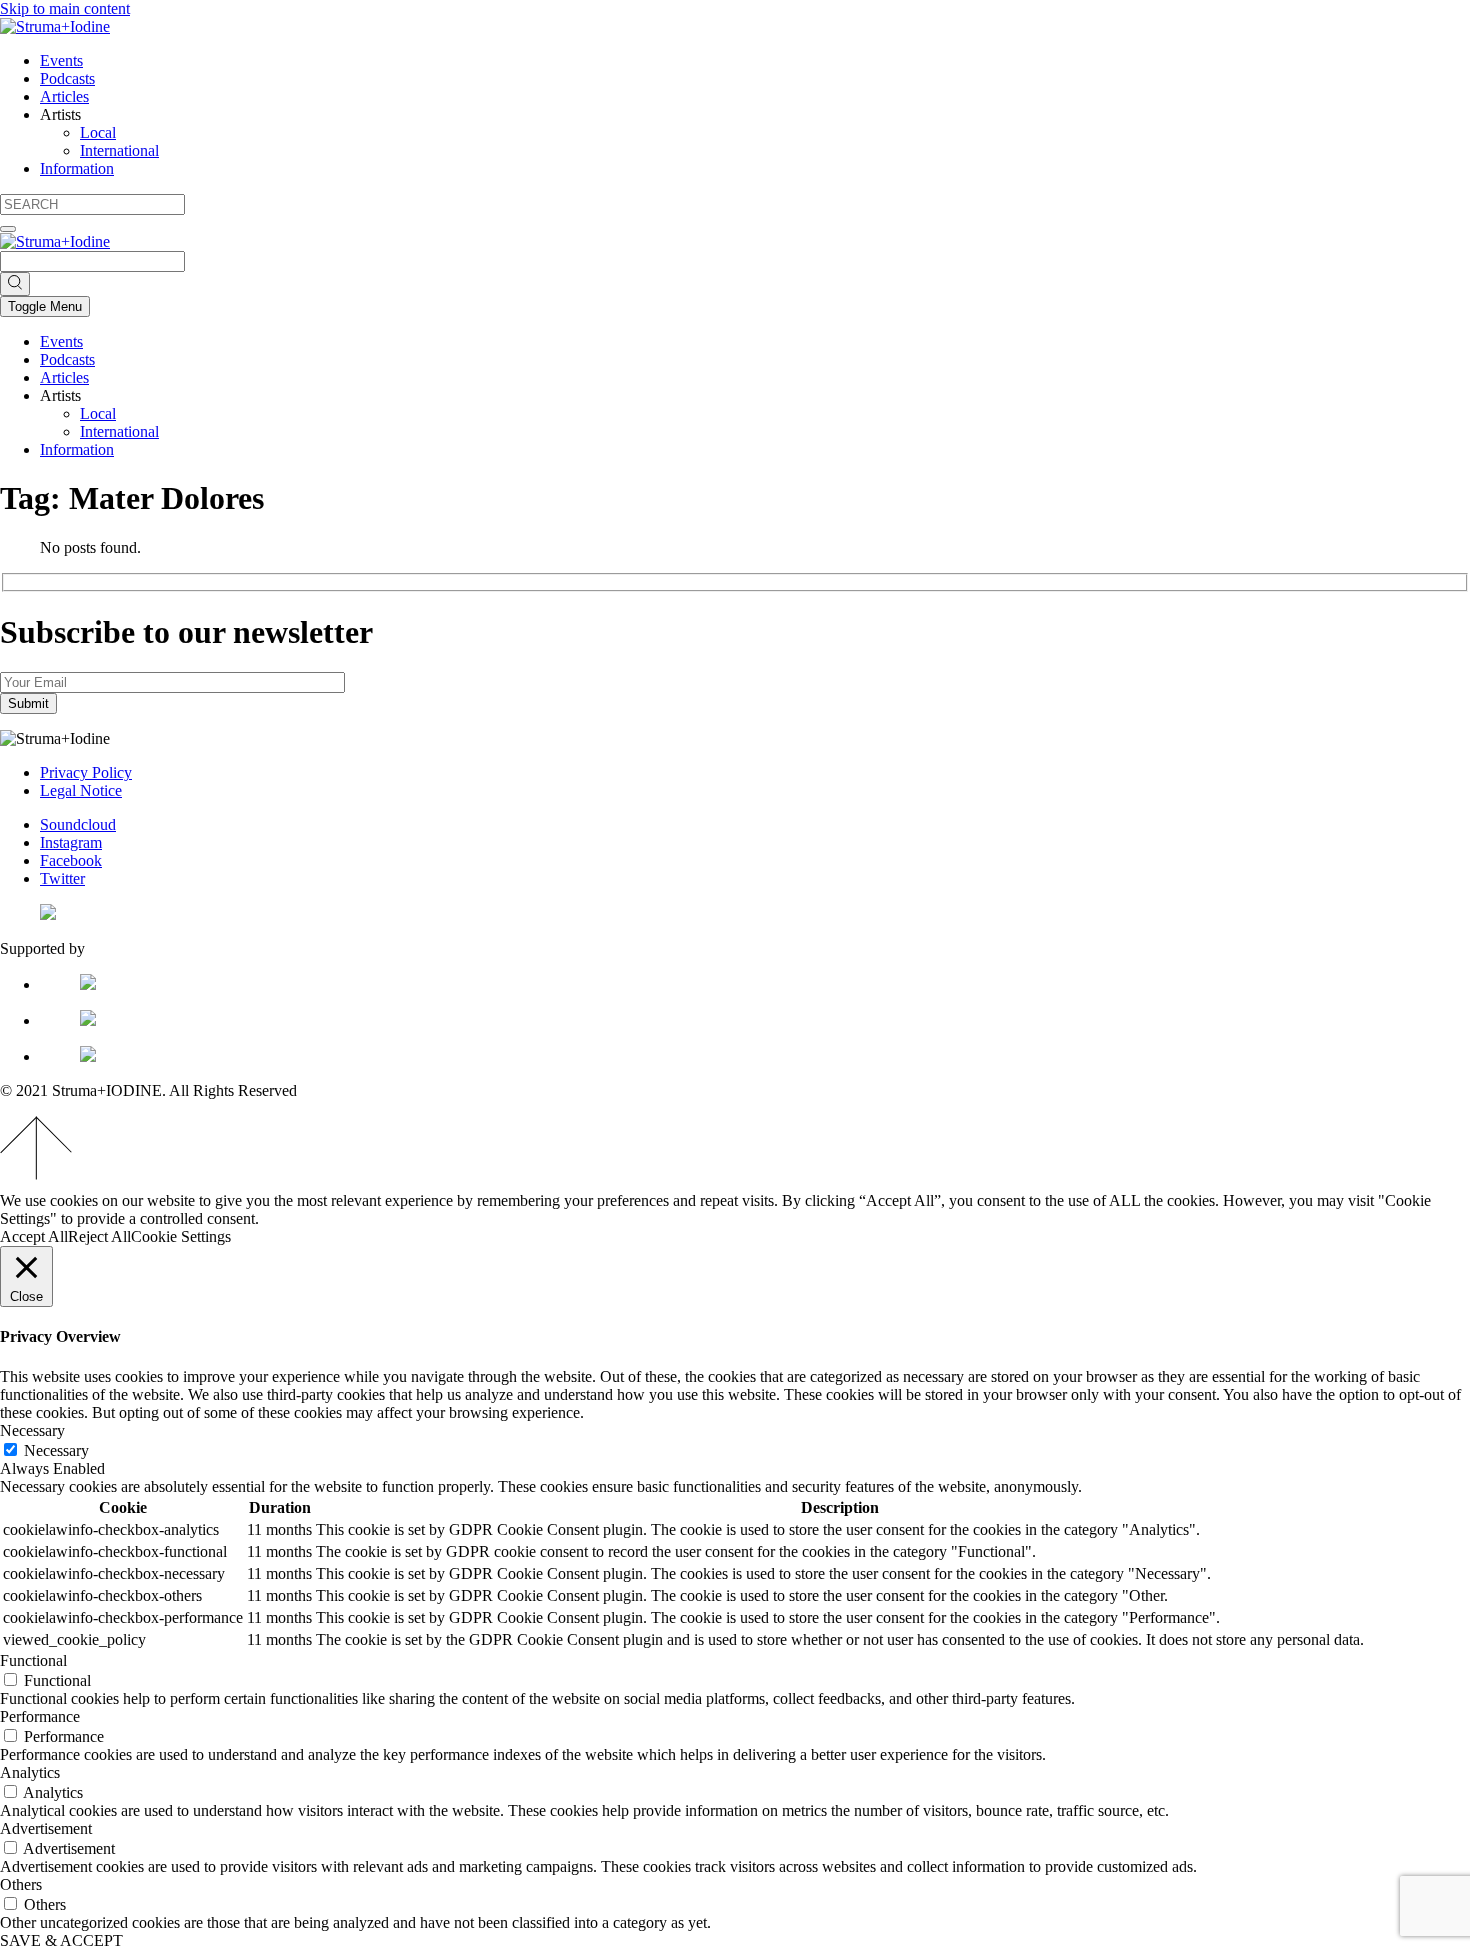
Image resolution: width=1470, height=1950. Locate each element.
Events (61, 60)
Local (98, 132)
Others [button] (21, 1884)
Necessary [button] (32, 1430)
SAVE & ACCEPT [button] (61, 1940)
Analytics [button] (30, 1772)
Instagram (71, 842)
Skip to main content (65, 8)
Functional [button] (33, 1660)
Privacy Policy (86, 772)
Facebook (71, 860)
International (119, 150)
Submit (28, 703)
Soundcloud (78, 824)
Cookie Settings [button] (181, 1236)
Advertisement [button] (46, 1828)
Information (77, 168)
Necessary (56, 1450)
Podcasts (67, 78)
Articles (64, 96)
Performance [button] (40, 1716)
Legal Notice (81, 790)
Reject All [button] (99, 1236)
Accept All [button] (34, 1236)
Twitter (62, 878)
